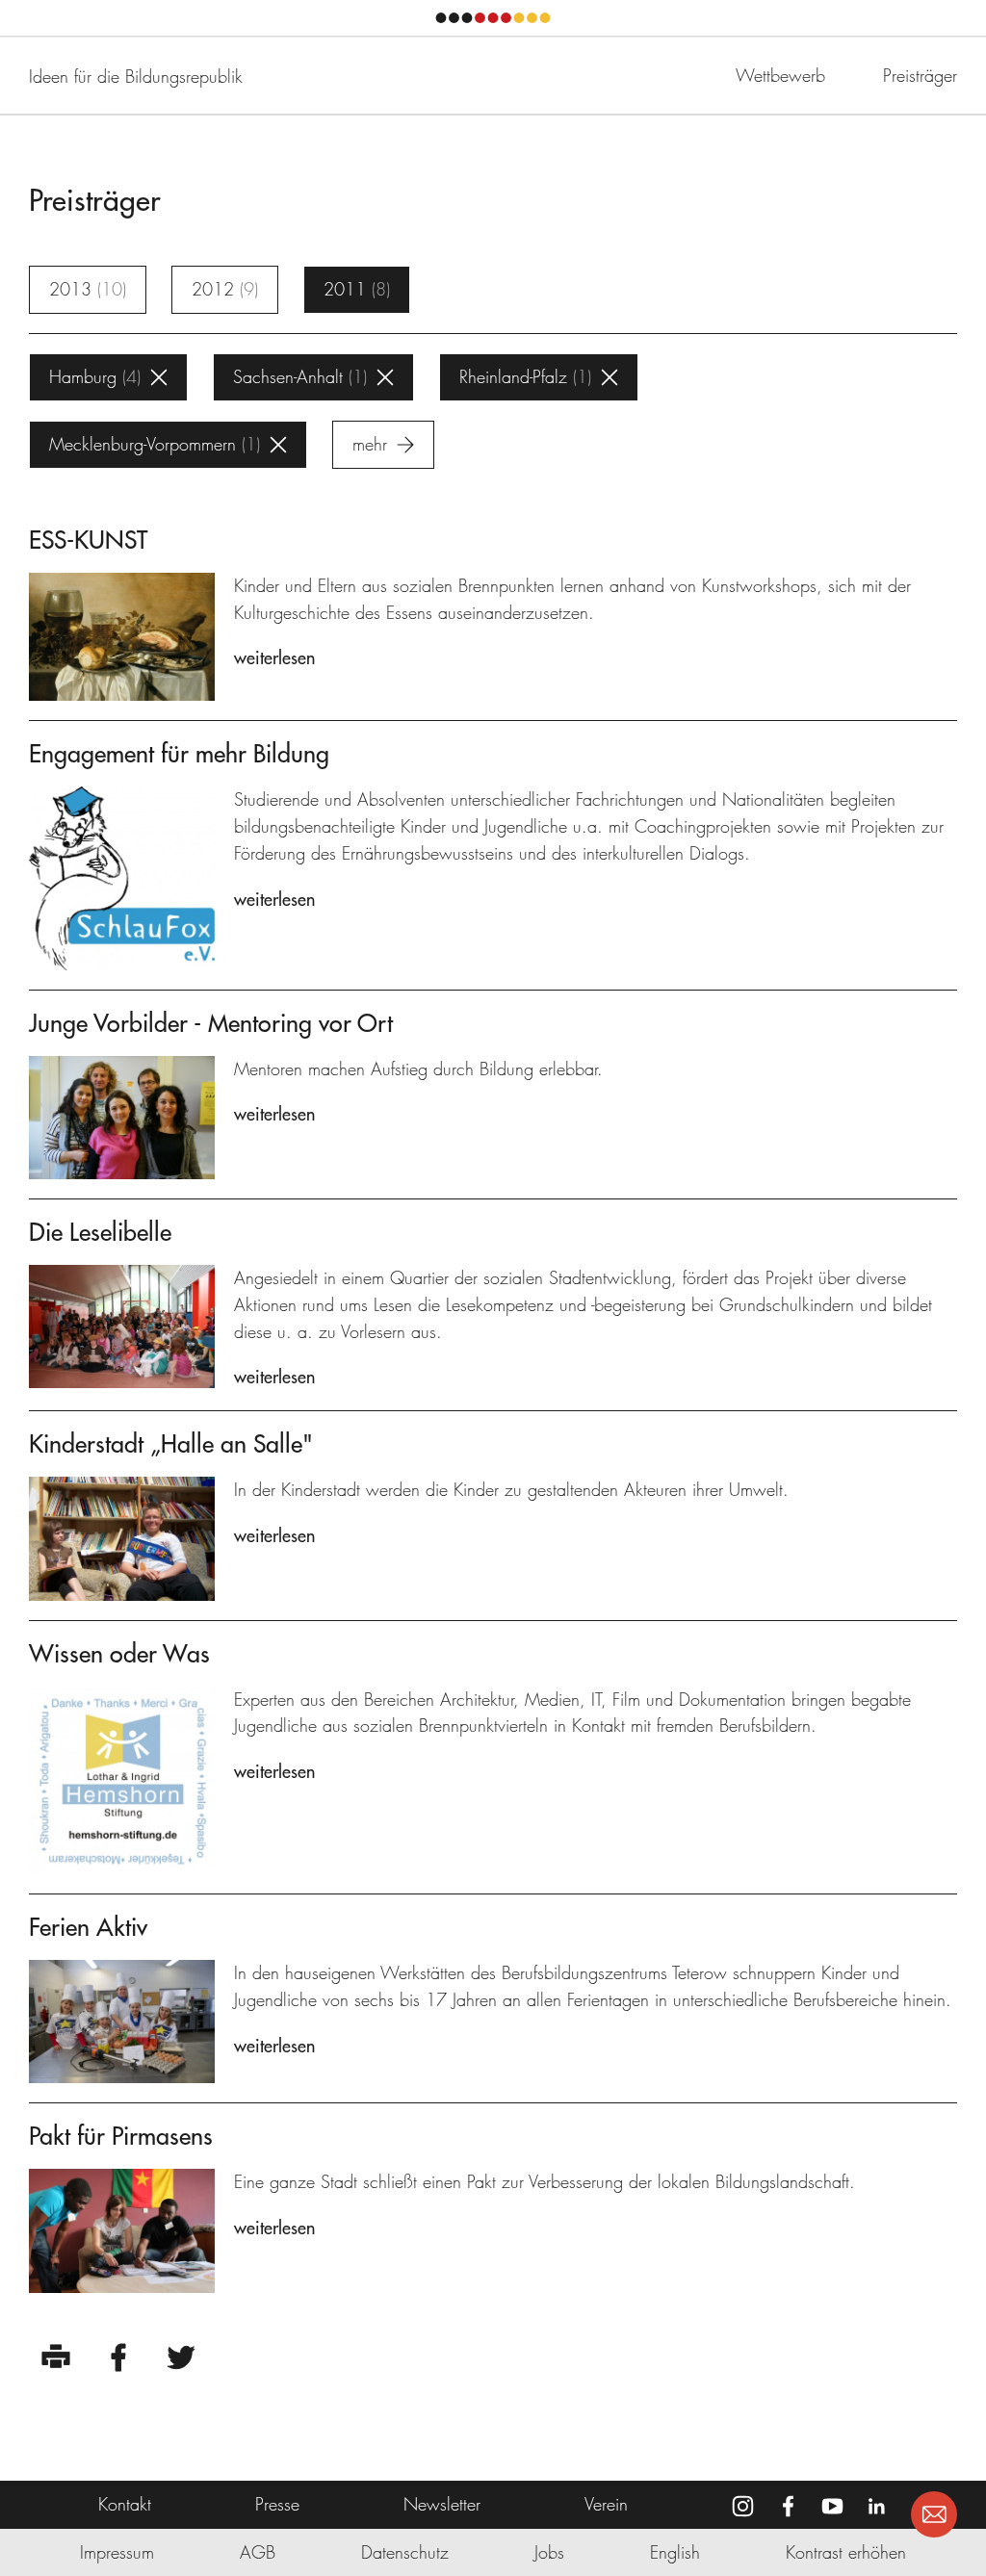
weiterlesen (274, 658)
